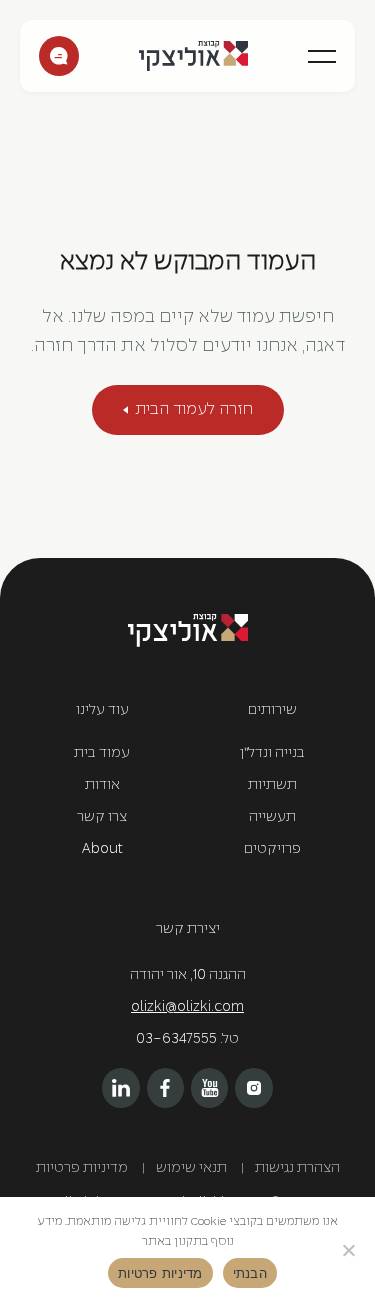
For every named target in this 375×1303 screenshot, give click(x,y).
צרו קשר (59, 56)
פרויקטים (272, 849)
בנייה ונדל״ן (272, 753)
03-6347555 (176, 1039)
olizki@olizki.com (187, 1007)
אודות (102, 785)
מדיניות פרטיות (82, 1168)
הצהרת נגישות (297, 1168)
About (102, 849)
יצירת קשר (188, 929)
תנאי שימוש (191, 1168)
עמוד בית (102, 753)
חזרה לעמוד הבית (194, 409)
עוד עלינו (102, 710)
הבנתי (250, 1273)
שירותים (272, 710)
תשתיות (272, 785)
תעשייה (272, 817)
